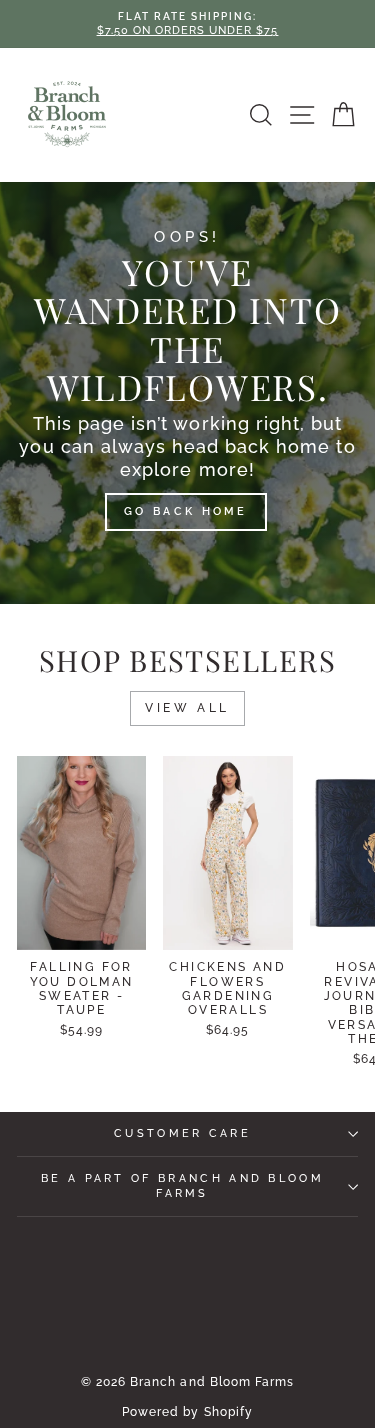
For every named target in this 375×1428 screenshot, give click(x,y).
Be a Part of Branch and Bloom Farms (182, 1185)
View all (187, 708)
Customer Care (182, 1133)
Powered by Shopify (187, 1412)
